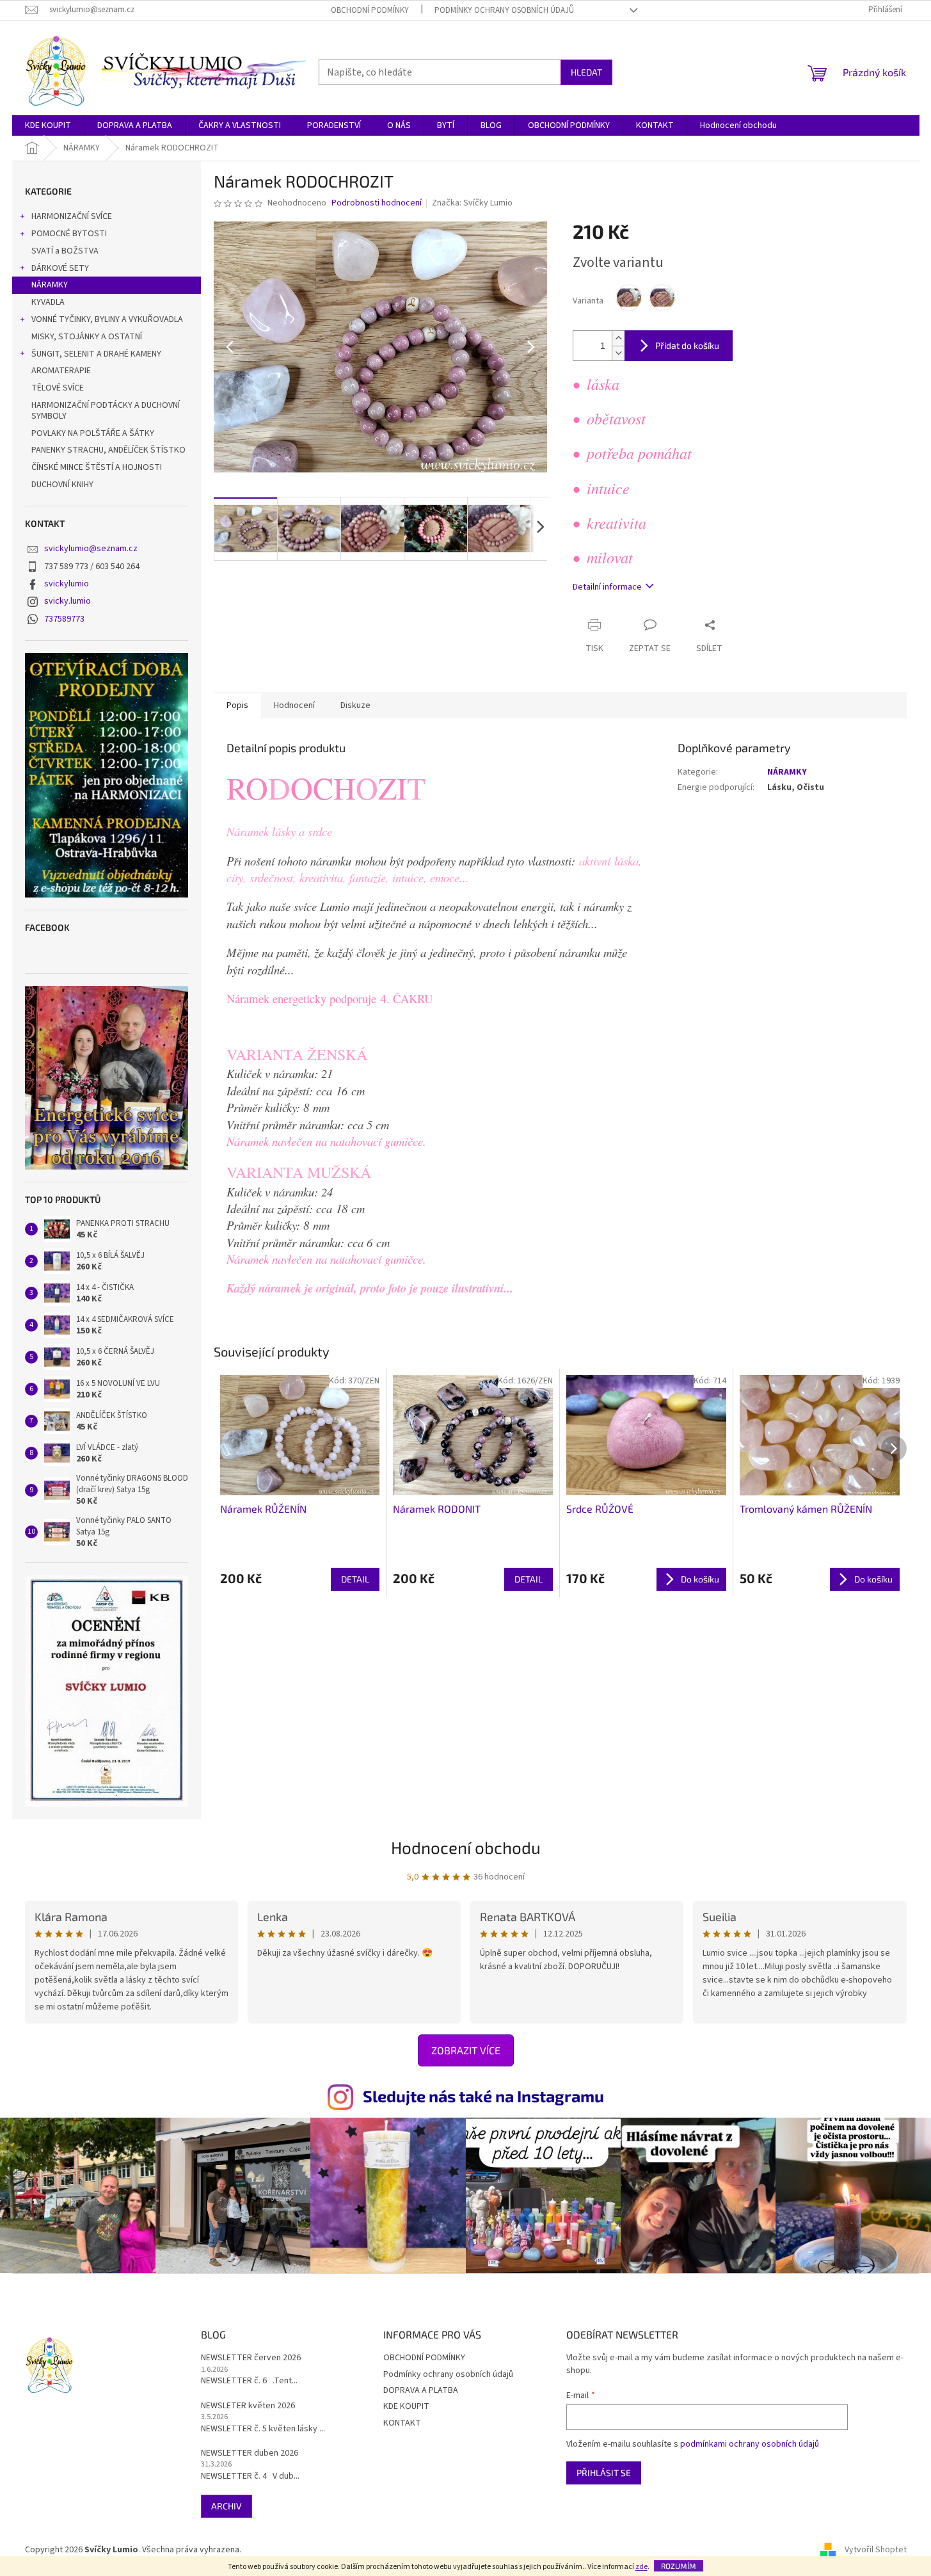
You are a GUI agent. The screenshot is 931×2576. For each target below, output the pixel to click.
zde (641, 2567)
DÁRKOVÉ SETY (60, 268)
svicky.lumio (68, 601)
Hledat (586, 72)
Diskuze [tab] (355, 705)
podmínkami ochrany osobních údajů (750, 2444)
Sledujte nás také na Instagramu (483, 2096)
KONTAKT (402, 2423)
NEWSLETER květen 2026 (248, 2406)
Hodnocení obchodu (466, 1847)
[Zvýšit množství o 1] (618, 338)
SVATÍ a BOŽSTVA (65, 251)
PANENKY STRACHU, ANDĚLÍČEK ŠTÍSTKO (108, 450)
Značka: (472, 203)
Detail (355, 1579)
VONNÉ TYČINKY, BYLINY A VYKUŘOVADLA (107, 319)
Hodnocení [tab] (294, 705)
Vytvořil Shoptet (876, 2550)
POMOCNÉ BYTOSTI (69, 234)
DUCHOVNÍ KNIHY (62, 485)
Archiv (227, 2506)
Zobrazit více (466, 2050)
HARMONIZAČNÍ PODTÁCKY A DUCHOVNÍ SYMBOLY (106, 411)
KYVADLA (48, 302)
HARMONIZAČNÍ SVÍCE (72, 216)
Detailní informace (607, 587)
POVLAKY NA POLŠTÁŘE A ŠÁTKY (93, 433)
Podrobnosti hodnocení (377, 203)
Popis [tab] (237, 705)
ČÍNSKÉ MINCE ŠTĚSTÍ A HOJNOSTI (97, 467)
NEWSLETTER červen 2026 (251, 2358)
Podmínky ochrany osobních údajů (504, 10)
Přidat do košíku (687, 345)
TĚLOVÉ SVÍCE (58, 388)
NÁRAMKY (50, 285)
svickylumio (67, 584)
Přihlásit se (604, 2473)
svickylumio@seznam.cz (91, 549)
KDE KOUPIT (406, 2406)
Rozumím (679, 2566)
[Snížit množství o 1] (618, 353)
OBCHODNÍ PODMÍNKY (370, 10)
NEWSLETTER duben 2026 (250, 2453)
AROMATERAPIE (61, 371)
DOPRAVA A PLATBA (421, 2390)
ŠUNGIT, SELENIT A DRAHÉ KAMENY (96, 354)
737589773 (64, 619)
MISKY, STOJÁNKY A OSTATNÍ (87, 337)
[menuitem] (48, 125)
